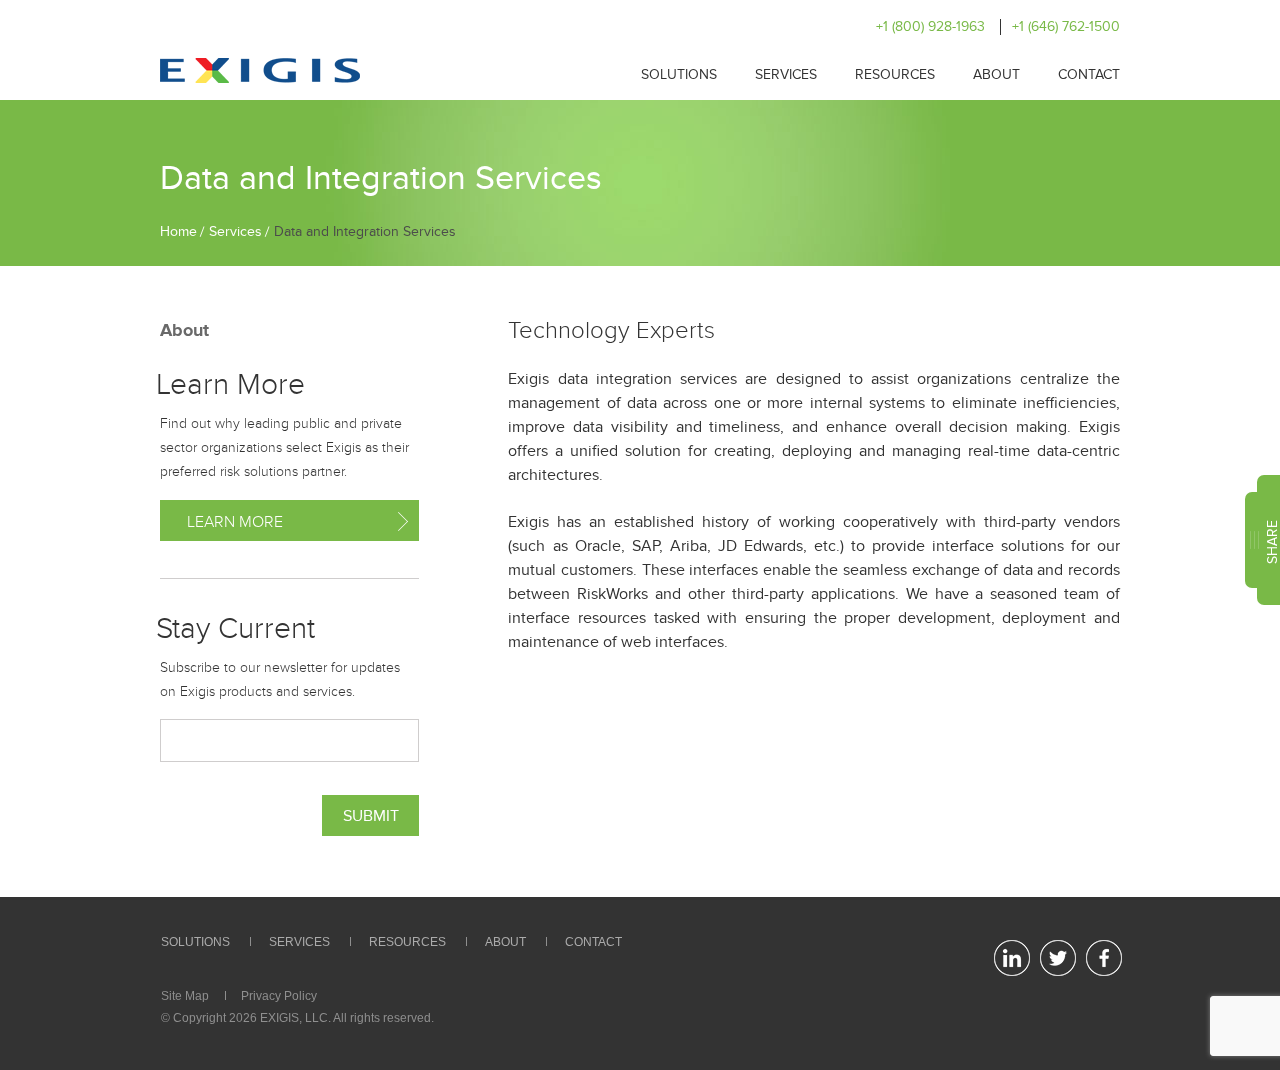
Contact (1089, 74)
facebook (1103, 958)
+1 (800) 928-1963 (930, 26)
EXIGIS (279, 1018)
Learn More (235, 522)
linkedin (1011, 958)
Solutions (679, 74)
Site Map (185, 996)
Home (178, 231)
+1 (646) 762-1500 (1066, 26)
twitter (1057, 958)
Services (786, 74)
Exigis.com (260, 70)
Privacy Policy (279, 996)
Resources (895, 74)
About (996, 74)
